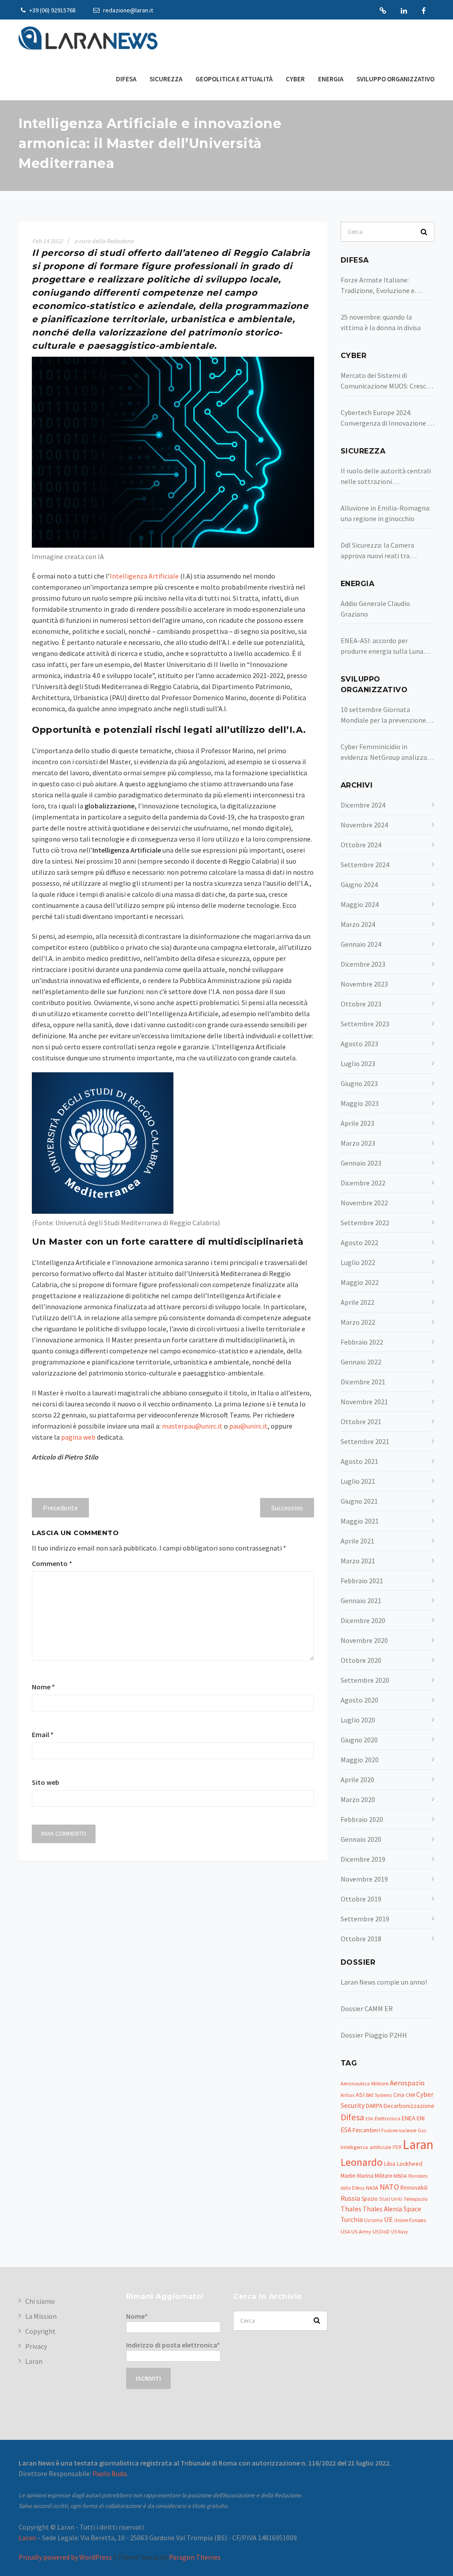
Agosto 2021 (359, 1461)
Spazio (370, 2199)
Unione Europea (410, 2220)
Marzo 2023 (358, 1143)
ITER (397, 2147)
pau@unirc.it (248, 1426)
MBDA (400, 2176)
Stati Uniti (391, 2199)
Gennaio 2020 (361, 1839)
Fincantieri (366, 2130)
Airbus (347, 2095)
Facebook (424, 11)
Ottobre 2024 (361, 845)
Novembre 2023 (364, 984)
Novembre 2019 (364, 1879)
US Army (361, 2231)
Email (43, 1734)
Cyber (295, 79)
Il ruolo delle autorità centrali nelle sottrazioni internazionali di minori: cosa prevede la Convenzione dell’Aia (386, 476)
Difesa (126, 79)
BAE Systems (379, 2095)
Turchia (352, 2220)
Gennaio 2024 (361, 944)
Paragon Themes (195, 2557)
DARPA (374, 2106)
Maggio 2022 (360, 1282)
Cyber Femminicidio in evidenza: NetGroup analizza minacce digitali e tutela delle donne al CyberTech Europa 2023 (386, 752)
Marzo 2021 (358, 1561)
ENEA (409, 2118)
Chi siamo (40, 2301)
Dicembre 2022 (363, 1183)
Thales (351, 2209)
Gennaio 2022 (361, 1362)
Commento (52, 1563)
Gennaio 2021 (361, 1600)
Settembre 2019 (365, 1919)
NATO (389, 2187)
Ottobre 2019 (361, 1899)
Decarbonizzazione (409, 2106)
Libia (390, 2164)
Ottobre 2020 (361, 1660)
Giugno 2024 (359, 884)
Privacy (36, 2346)
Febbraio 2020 (362, 1819)
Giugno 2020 (359, 1740)
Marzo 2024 (358, 924)
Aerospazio (407, 2083)
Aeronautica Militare (365, 2083)
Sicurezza (166, 79)
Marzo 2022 (358, 1322)
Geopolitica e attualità (234, 79)
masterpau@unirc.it (192, 1426)
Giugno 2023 (359, 1083)
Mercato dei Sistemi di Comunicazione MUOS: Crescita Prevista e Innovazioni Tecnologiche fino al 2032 (388, 381)
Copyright (40, 2331)
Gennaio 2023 (361, 1163)
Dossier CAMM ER (367, 2008)
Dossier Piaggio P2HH (374, 2035)
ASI (360, 2095)
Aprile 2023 (357, 1123)
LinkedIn (404, 11)
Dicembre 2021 (363, 1382)
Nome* (137, 2316)
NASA (372, 2188)
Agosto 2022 (359, 1242)
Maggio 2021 (360, 1521)
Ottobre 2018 (361, 1939)
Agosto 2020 (359, 1700)
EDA (369, 2119)
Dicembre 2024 (363, 805)
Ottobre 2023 (361, 1004)
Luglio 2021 (358, 1481)
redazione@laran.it (127, 10)
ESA (346, 2130)
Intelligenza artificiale (366, 2147)
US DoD (381, 2231)
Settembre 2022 (365, 1223)
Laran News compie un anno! (384, 1982)
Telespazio (415, 2199)
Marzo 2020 (358, 1799)
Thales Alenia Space (392, 2209)
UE (388, 2220)
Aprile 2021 (357, 1541)
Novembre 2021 (364, 1402)
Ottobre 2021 (361, 1421)
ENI (421, 2118)
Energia (331, 79)
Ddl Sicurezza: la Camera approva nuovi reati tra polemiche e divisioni (377, 551)
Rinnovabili (414, 2188)
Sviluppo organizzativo (395, 79)
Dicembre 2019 (363, 1859)
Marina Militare (374, 2176)
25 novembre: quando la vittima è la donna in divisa (381, 322)
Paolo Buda (109, 2473)
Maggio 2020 (360, 1760)
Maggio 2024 (360, 904)
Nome (43, 1687)
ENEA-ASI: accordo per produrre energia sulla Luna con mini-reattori (382, 646)
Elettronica (388, 2118)
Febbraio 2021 (362, 1581)
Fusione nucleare (399, 2130)
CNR (410, 2095)
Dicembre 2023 (363, 964)
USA (345, 2231)
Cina (399, 2095)
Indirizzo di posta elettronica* (173, 2345)
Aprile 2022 (357, 1302)
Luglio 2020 (358, 1720)
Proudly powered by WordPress (65, 2557)
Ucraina (373, 2220)
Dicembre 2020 (363, 1620)
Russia (350, 2198)
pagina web (78, 1437)
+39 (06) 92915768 (52, 10)
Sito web (46, 1782)
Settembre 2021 (365, 1441)
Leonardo (362, 2162)
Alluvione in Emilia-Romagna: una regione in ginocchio (386, 513)
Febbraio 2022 (362, 1342)
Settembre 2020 (365, 1680)
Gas (422, 2130)
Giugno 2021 (359, 1501)
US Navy (399, 2232)
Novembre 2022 (364, 1203)
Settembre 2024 (365, 865)
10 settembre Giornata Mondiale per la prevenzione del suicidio (383, 715)
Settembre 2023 (365, 1024)
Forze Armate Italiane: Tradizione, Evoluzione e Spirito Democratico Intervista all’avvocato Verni (387, 286)
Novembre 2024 (364, 825)
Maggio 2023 (360, 1103)
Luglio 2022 (358, 1262)
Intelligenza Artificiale (144, 576)
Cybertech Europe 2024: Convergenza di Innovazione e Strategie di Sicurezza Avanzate (386, 418)
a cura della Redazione (104, 241)
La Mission (41, 2316)
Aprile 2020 (357, 1780)
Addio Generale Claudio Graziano (375, 609)
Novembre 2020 (364, 1640)
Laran (383, 11)
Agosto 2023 (359, 1044)
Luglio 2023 (358, 1063)
